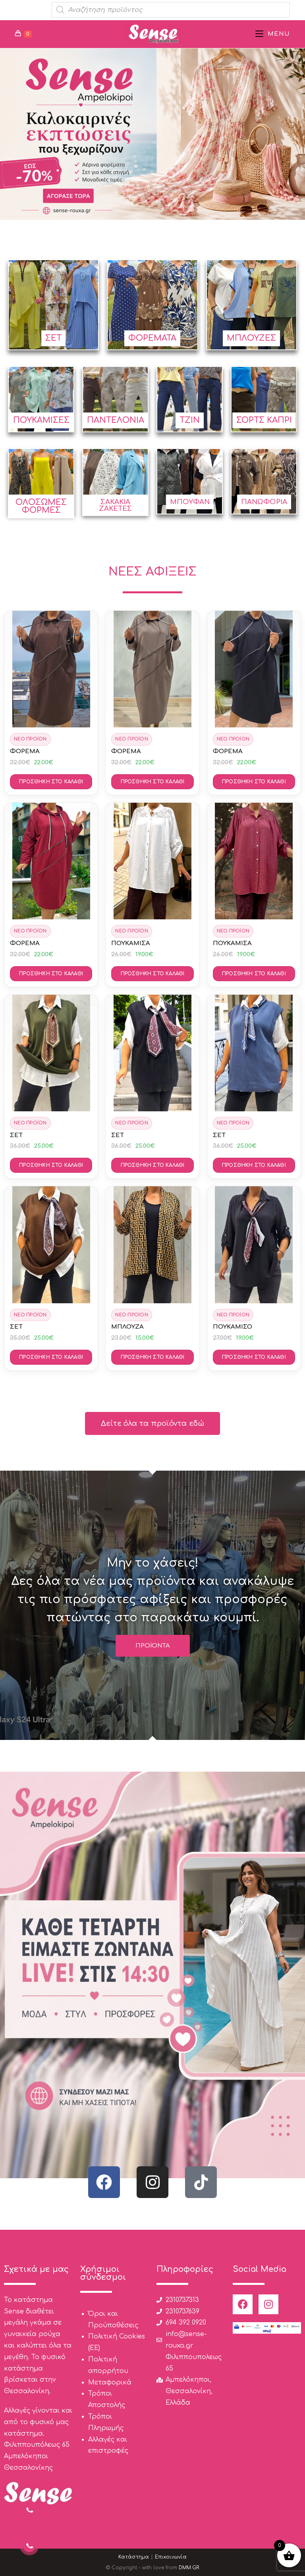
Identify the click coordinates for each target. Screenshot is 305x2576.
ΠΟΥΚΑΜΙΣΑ (131, 943)
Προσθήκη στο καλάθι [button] (51, 782)
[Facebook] (104, 2182)
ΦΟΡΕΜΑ (25, 751)
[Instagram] (152, 2182)
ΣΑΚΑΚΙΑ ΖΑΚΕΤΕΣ (115, 505)
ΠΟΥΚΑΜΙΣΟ (233, 1327)
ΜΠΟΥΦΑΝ (190, 502)
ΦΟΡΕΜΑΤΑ (152, 338)
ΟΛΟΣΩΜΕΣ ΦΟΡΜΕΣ (41, 506)
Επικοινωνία (171, 2557)
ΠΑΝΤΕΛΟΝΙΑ (116, 420)
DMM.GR (189, 2568)
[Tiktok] (201, 2182)
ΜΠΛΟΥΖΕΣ (251, 338)
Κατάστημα (134, 2557)
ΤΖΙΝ (190, 420)
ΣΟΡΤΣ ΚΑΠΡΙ (264, 420)
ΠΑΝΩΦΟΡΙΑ (264, 502)
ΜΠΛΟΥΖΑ (127, 1327)
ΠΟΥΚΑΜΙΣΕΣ (41, 420)
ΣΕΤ (53, 338)
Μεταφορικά (110, 2382)
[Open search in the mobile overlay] (171, 10)
